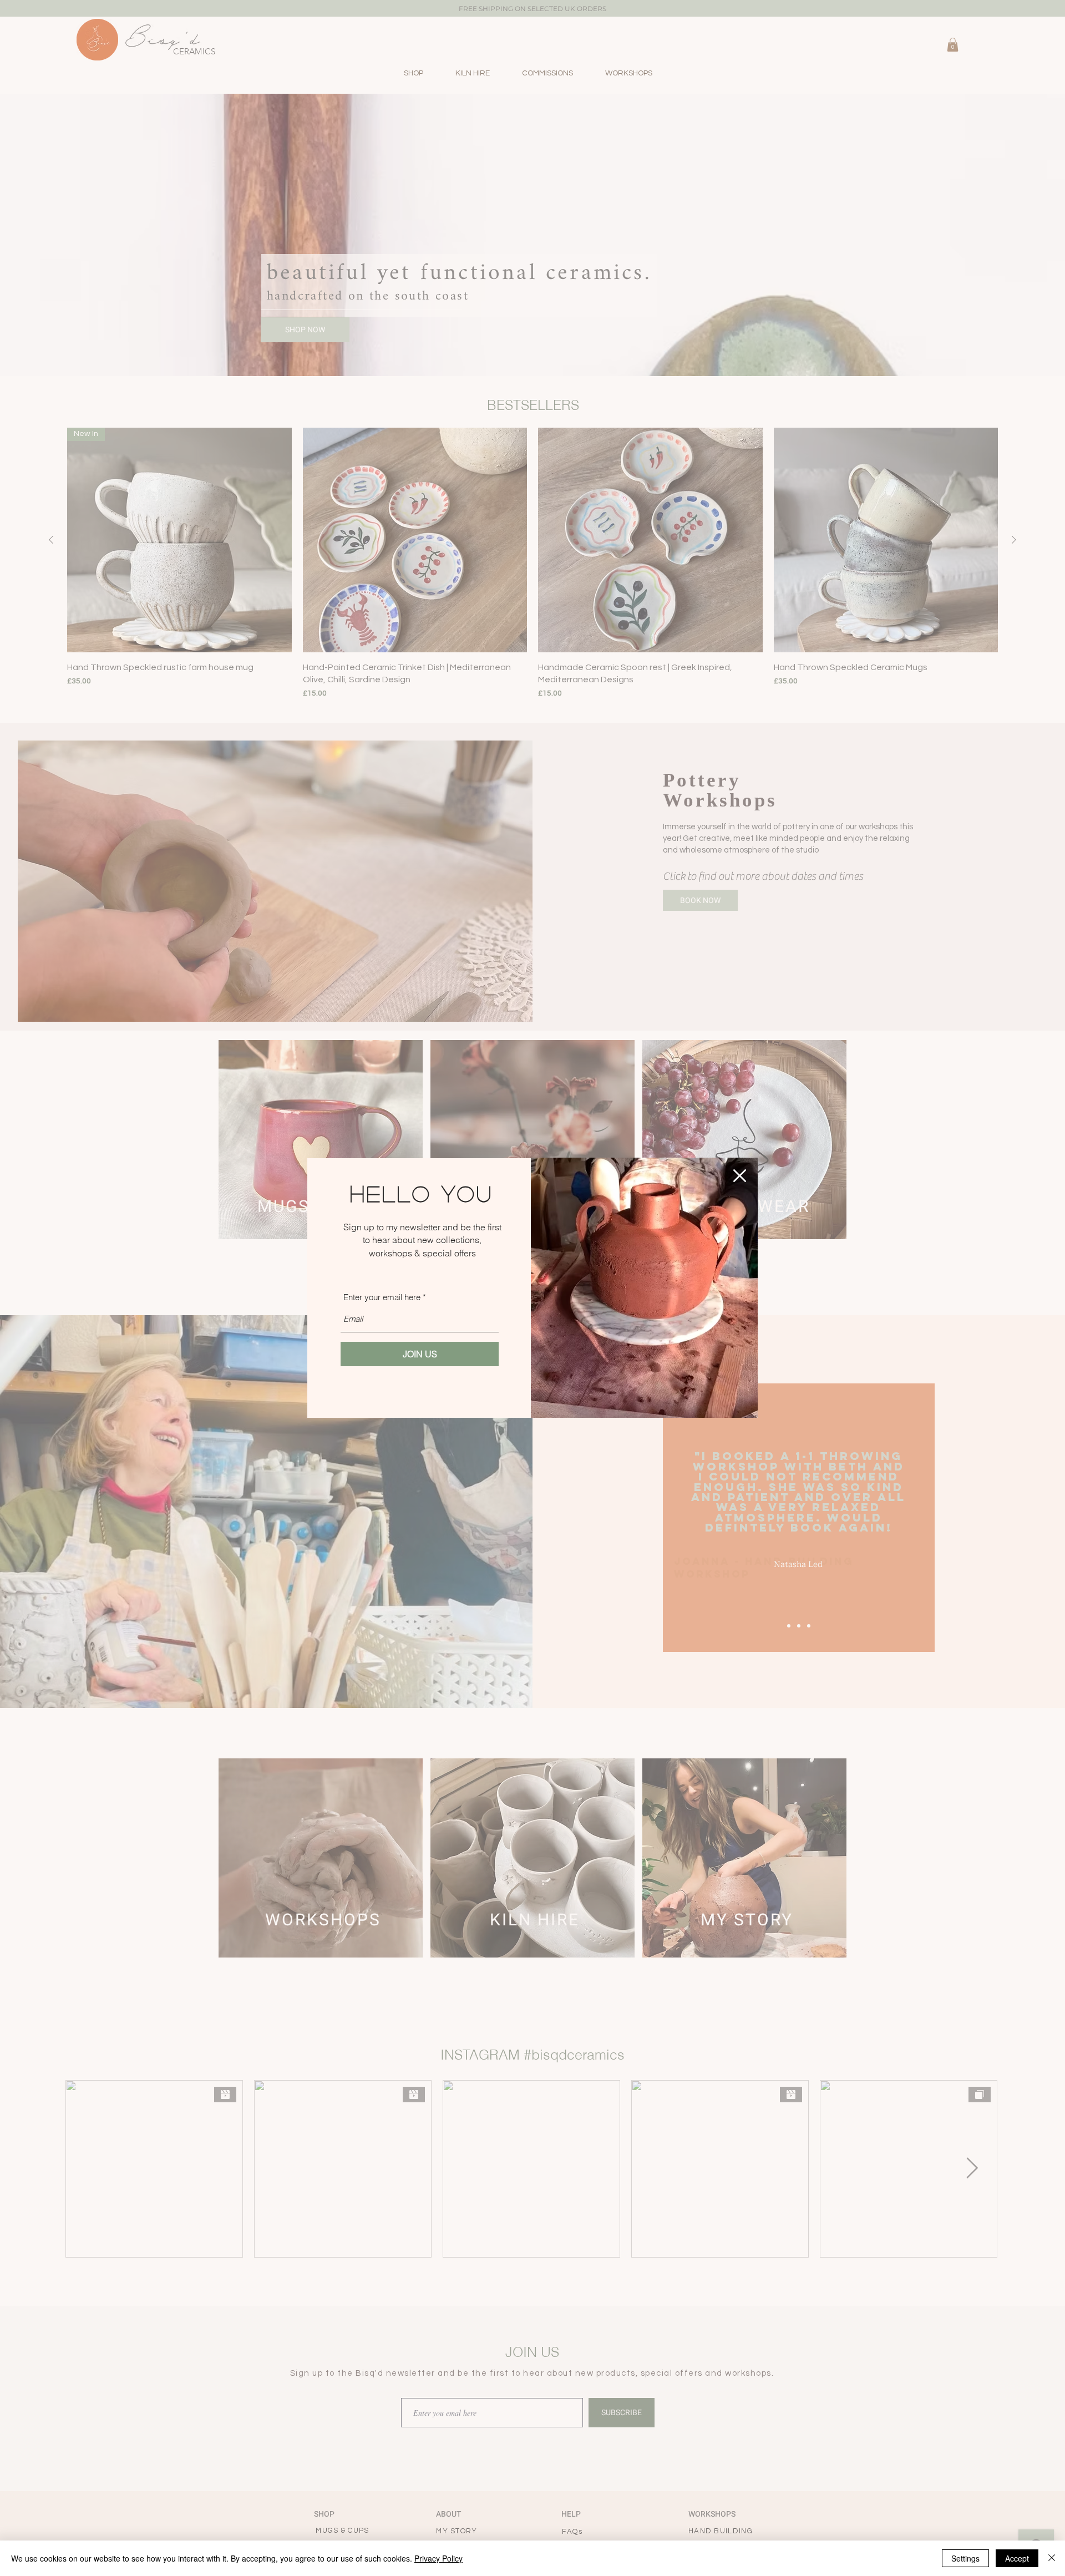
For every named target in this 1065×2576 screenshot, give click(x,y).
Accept (1017, 2558)
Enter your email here (382, 1297)
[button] (740, 1176)
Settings (965, 2558)
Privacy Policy (438, 2558)
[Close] (1052, 2558)
